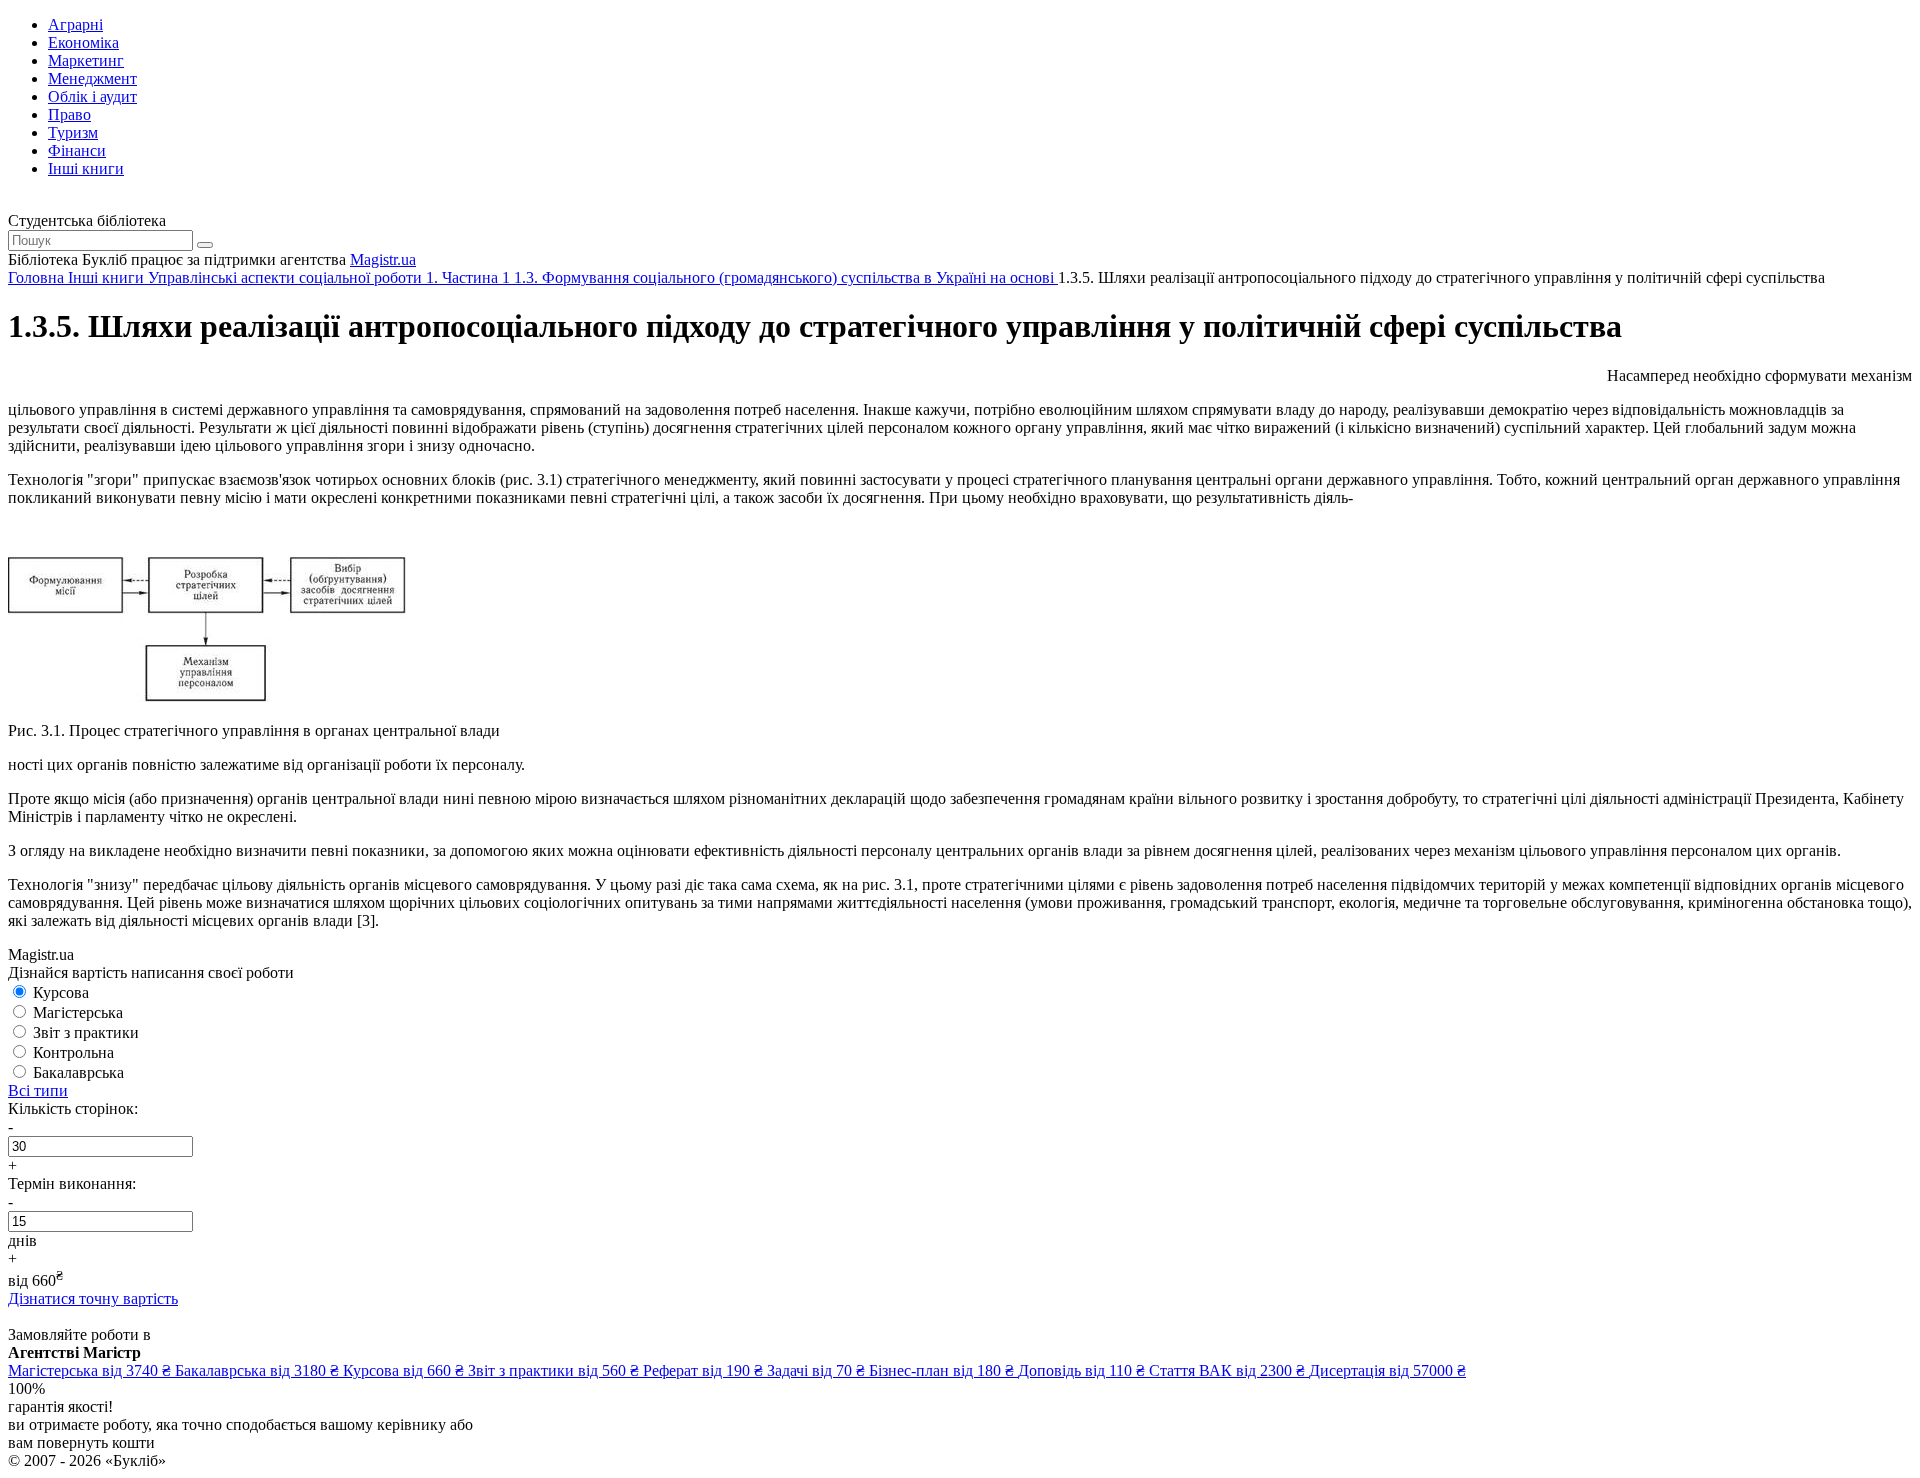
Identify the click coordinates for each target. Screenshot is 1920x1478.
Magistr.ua (383, 259)
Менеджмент (92, 78)
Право (69, 114)
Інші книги (86, 168)
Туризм (73, 132)
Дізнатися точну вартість (93, 1298)
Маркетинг (86, 60)
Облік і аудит (92, 96)
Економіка (83, 42)
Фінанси (77, 150)
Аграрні (75, 24)
